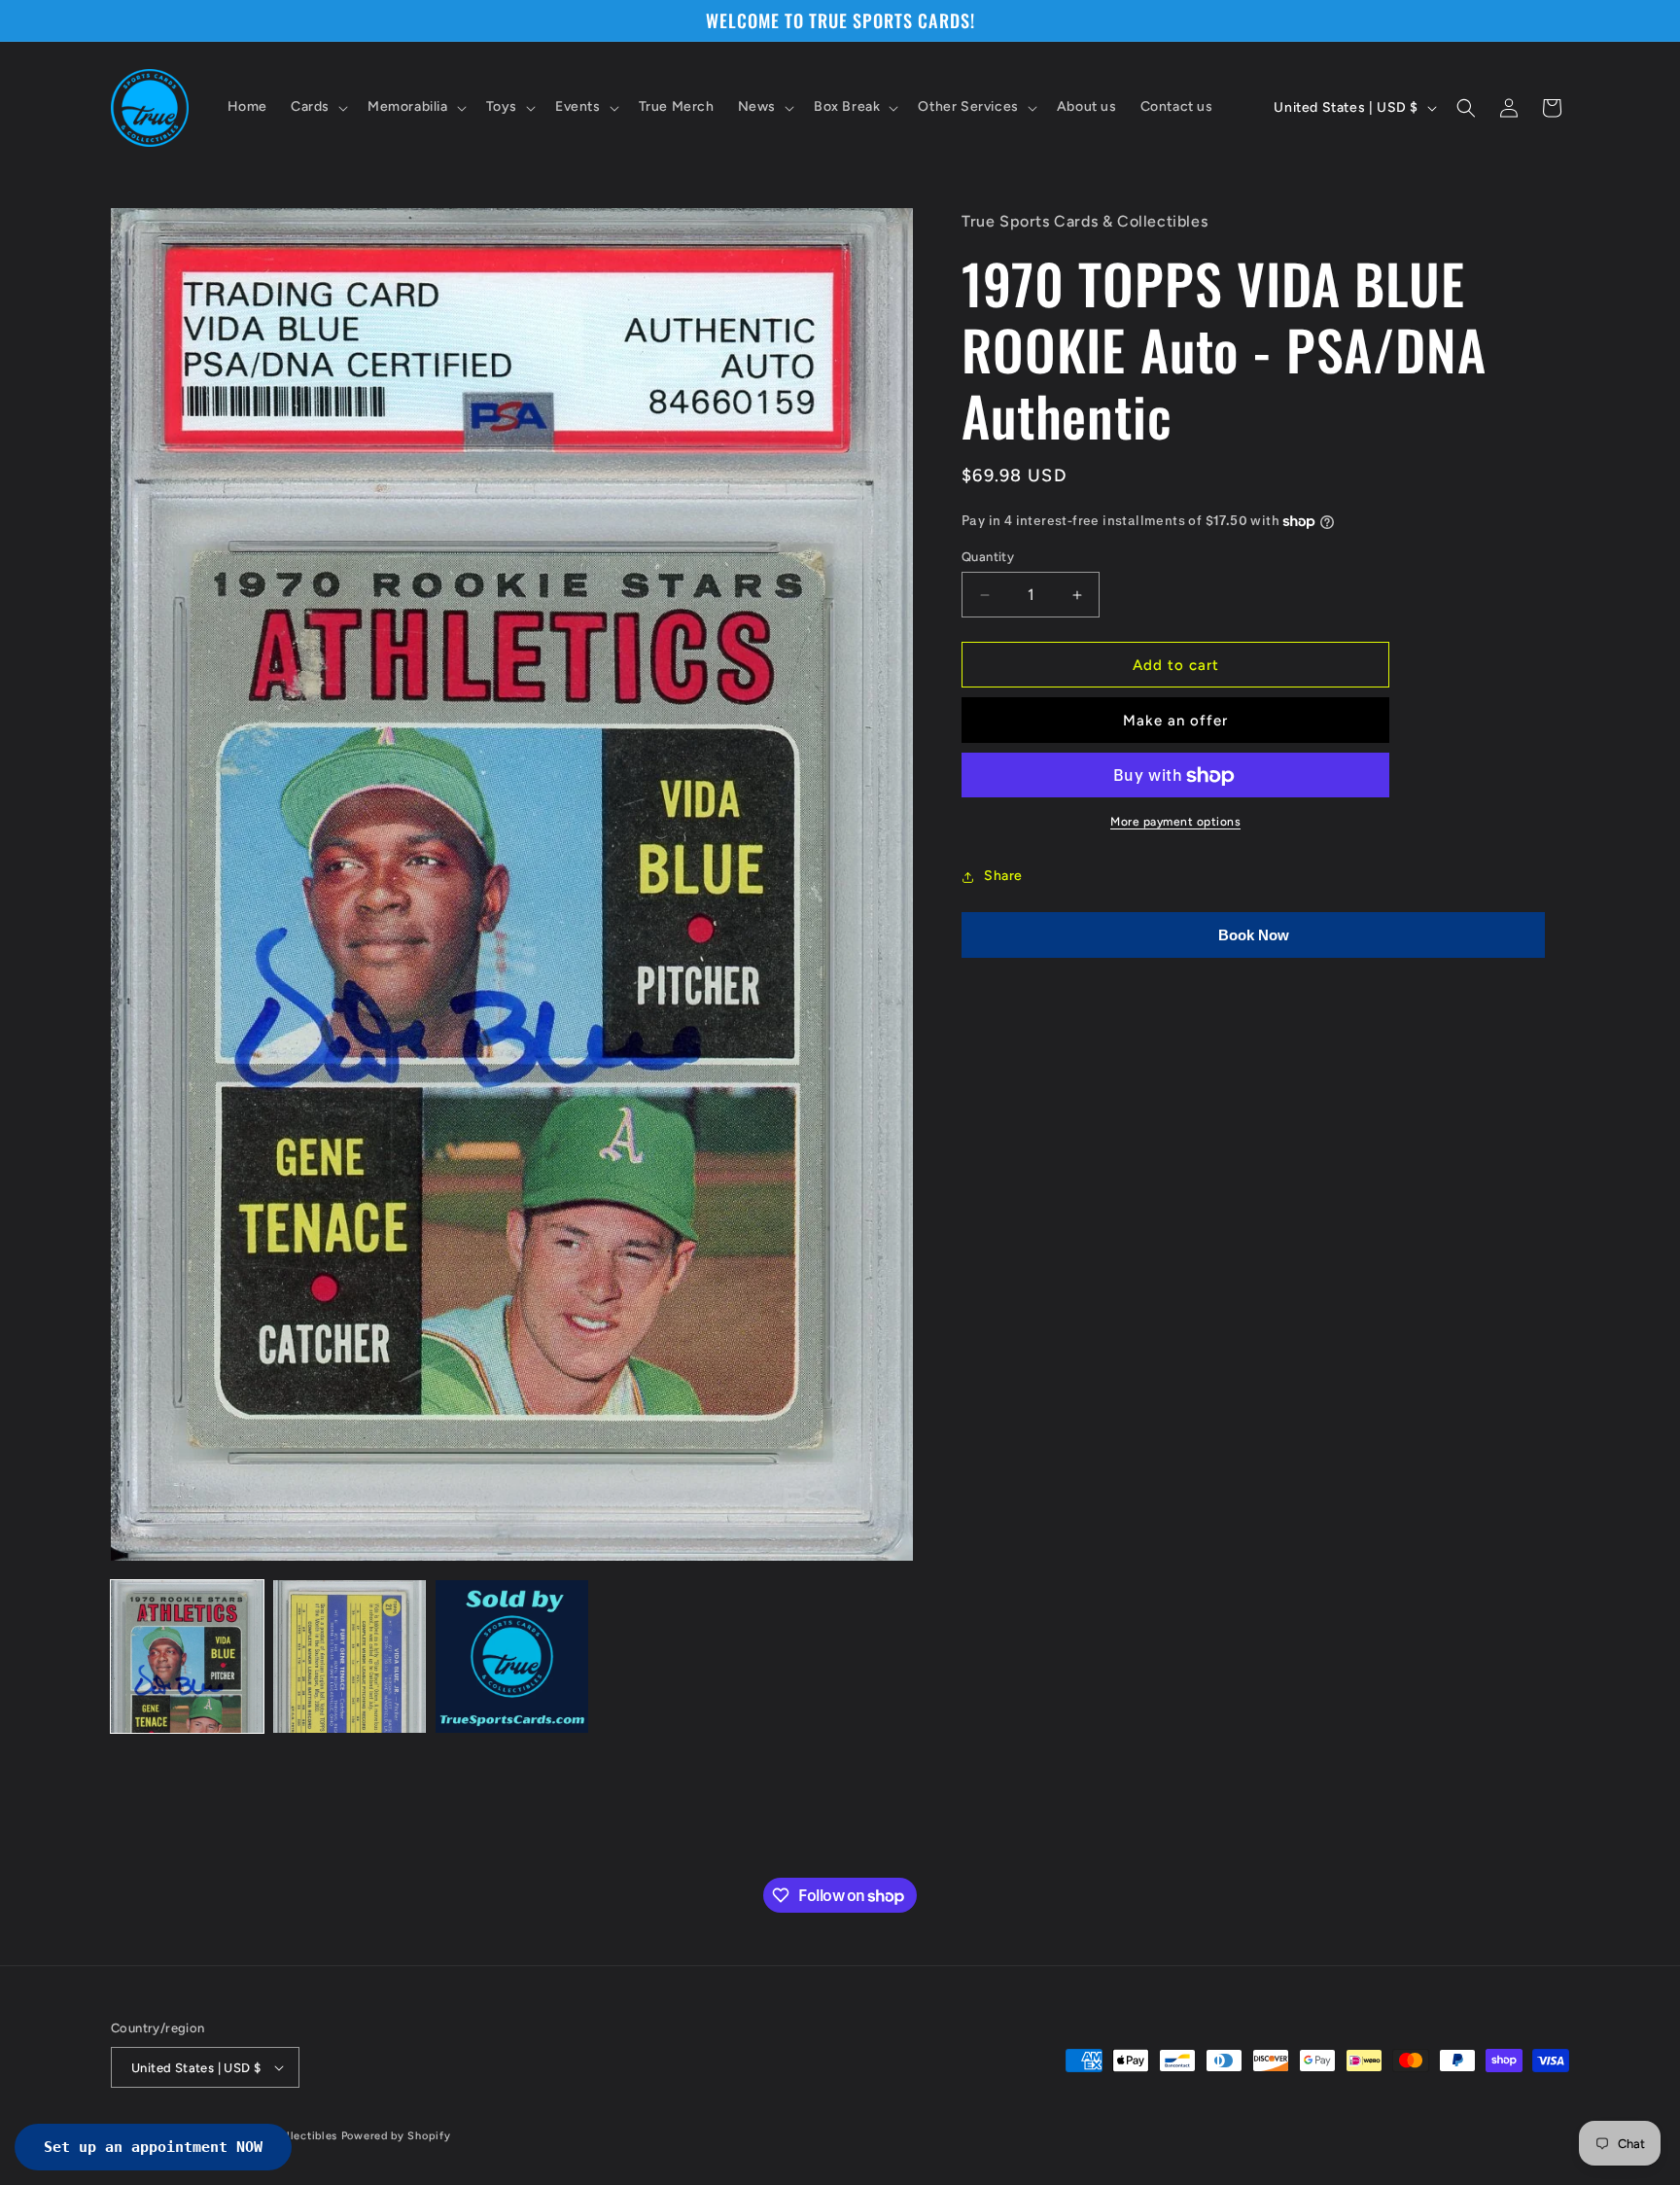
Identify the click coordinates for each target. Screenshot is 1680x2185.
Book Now (1254, 936)
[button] (317, 108)
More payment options (1175, 823)
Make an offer (1175, 721)
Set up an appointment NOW (153, 2147)
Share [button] (1003, 877)
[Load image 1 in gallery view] (187, 1656)
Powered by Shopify (396, 2136)
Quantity (988, 557)
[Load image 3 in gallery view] (512, 1656)
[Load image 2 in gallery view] (350, 1656)
